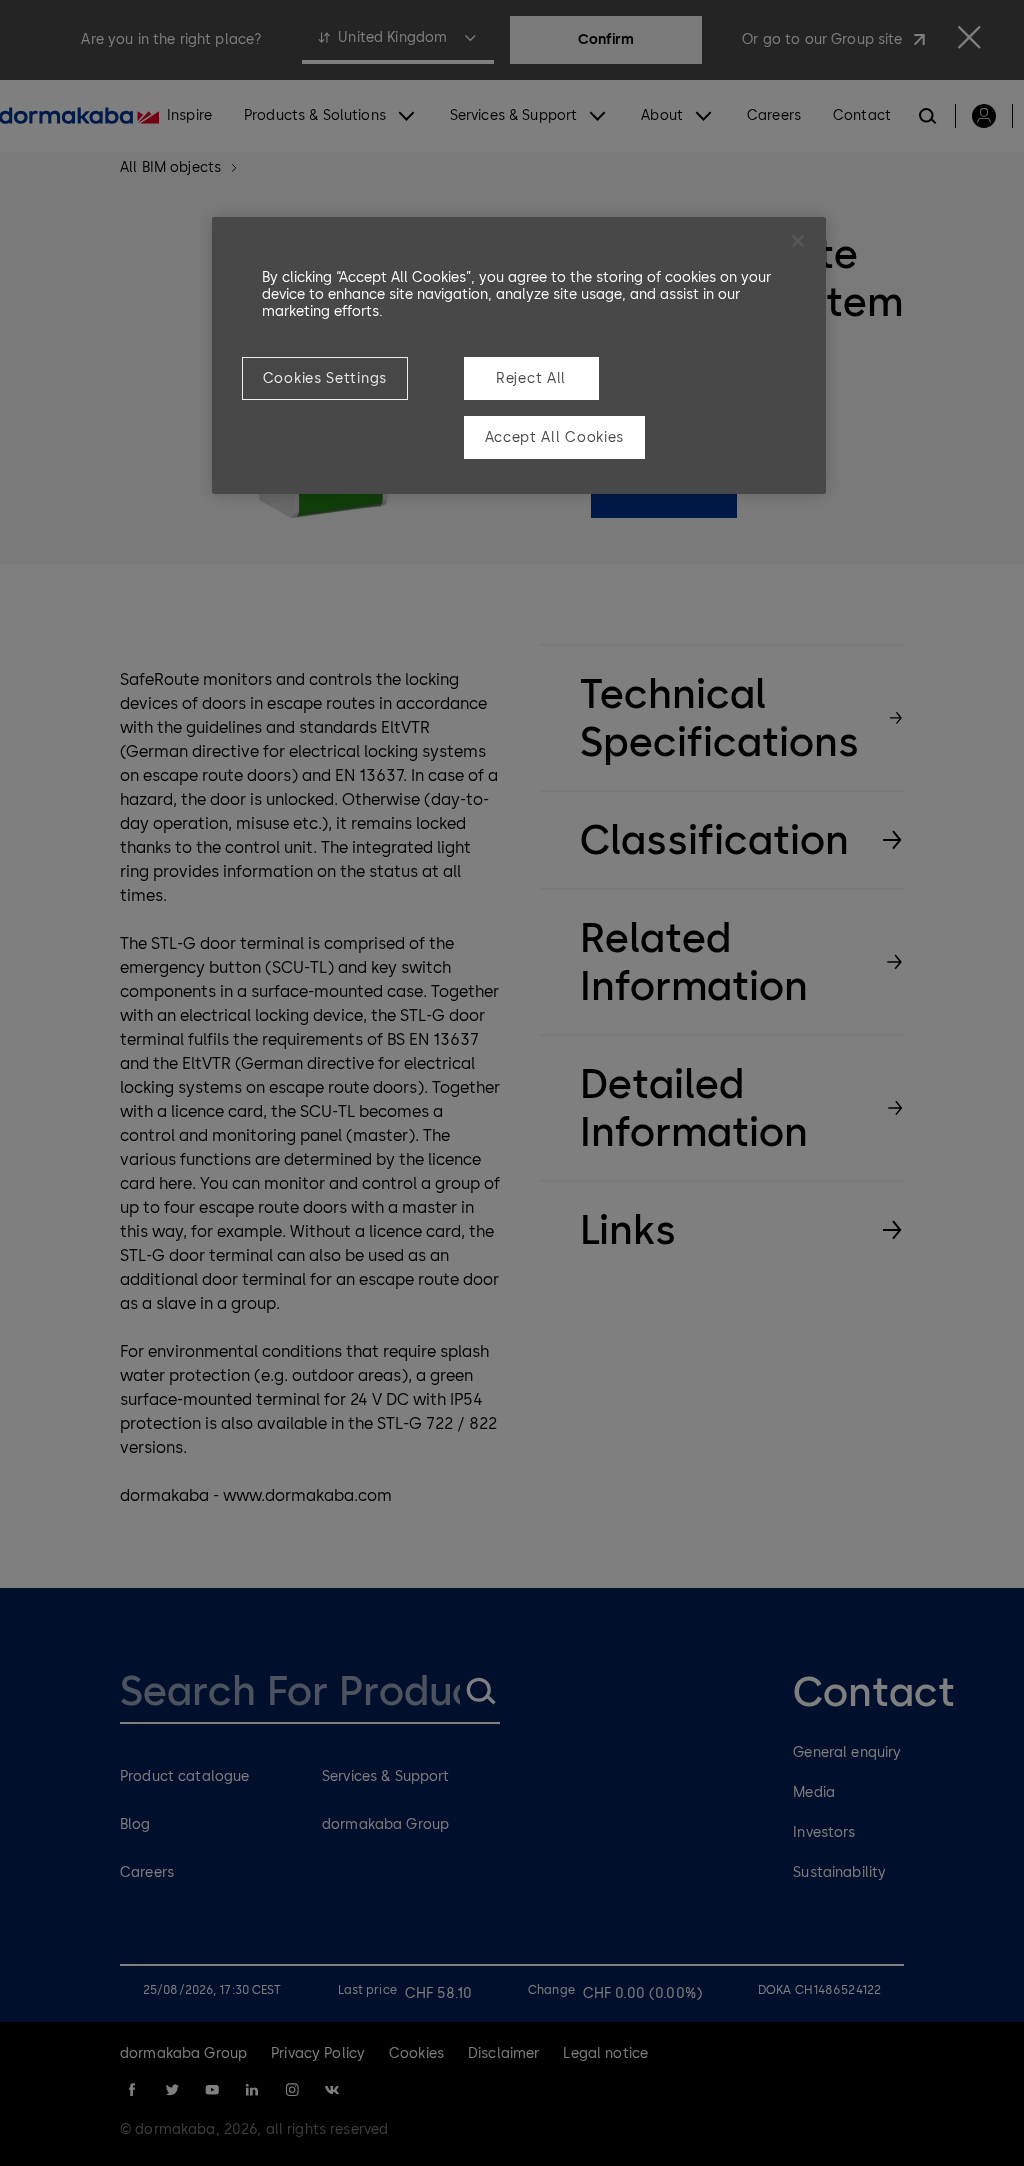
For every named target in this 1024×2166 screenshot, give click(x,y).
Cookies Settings (325, 378)
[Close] (798, 241)
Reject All (531, 378)
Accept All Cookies (555, 437)
